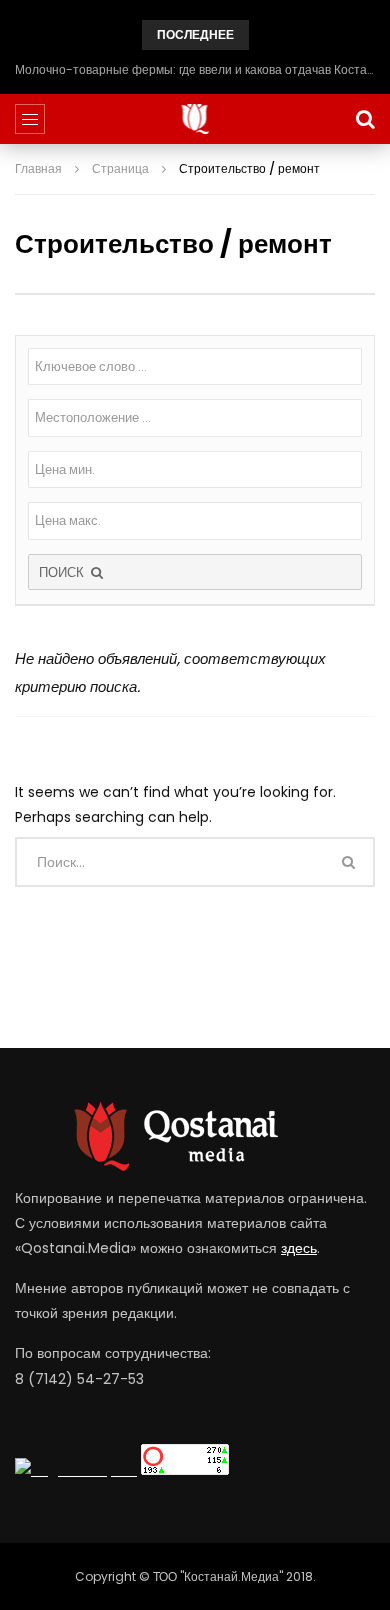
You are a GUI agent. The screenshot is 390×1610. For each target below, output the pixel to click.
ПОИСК (63, 572)
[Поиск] (365, 119)
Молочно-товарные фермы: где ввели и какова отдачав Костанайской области (195, 69)
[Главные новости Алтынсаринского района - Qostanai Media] (195, 119)
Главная (38, 168)
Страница (120, 168)
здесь (299, 1248)
